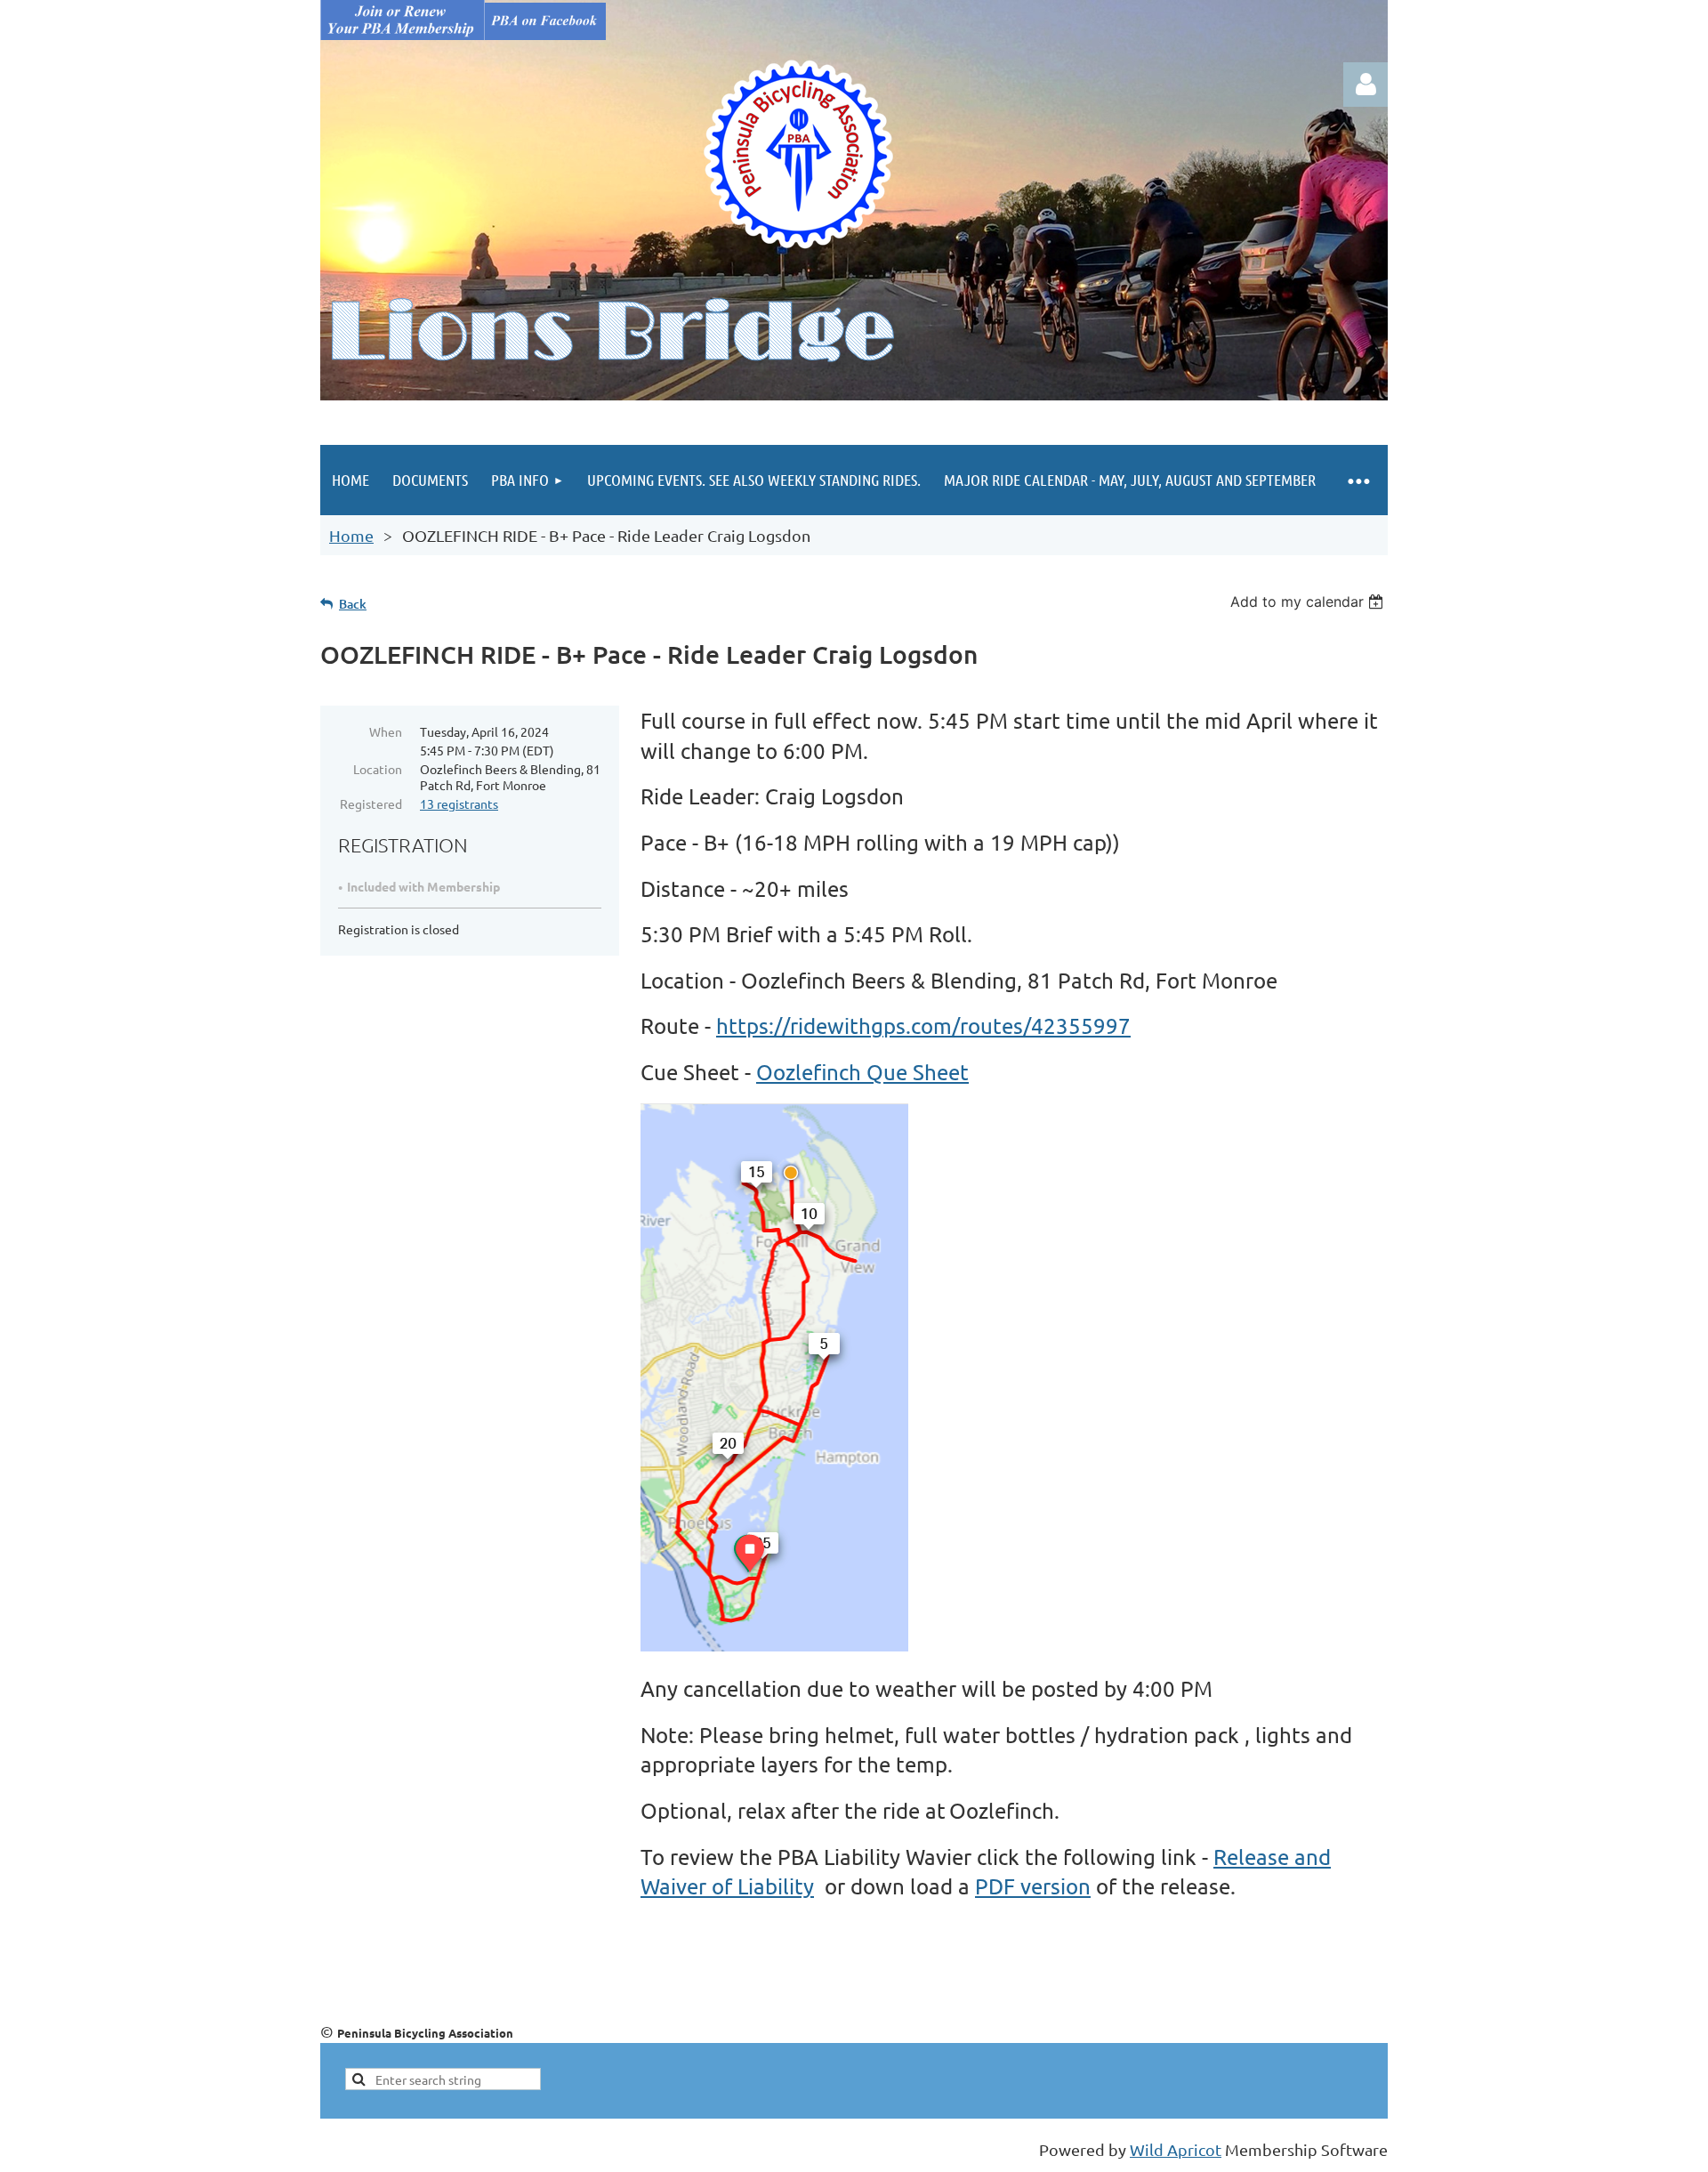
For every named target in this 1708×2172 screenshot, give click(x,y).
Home (351, 535)
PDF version (1033, 1886)
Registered (371, 803)
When (386, 731)
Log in (1366, 85)
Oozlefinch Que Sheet (862, 1072)
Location (378, 769)
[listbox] (1309, 602)
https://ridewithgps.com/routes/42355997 (923, 1025)
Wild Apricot (1176, 2149)
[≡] (1358, 480)
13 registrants (459, 803)
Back (353, 604)
